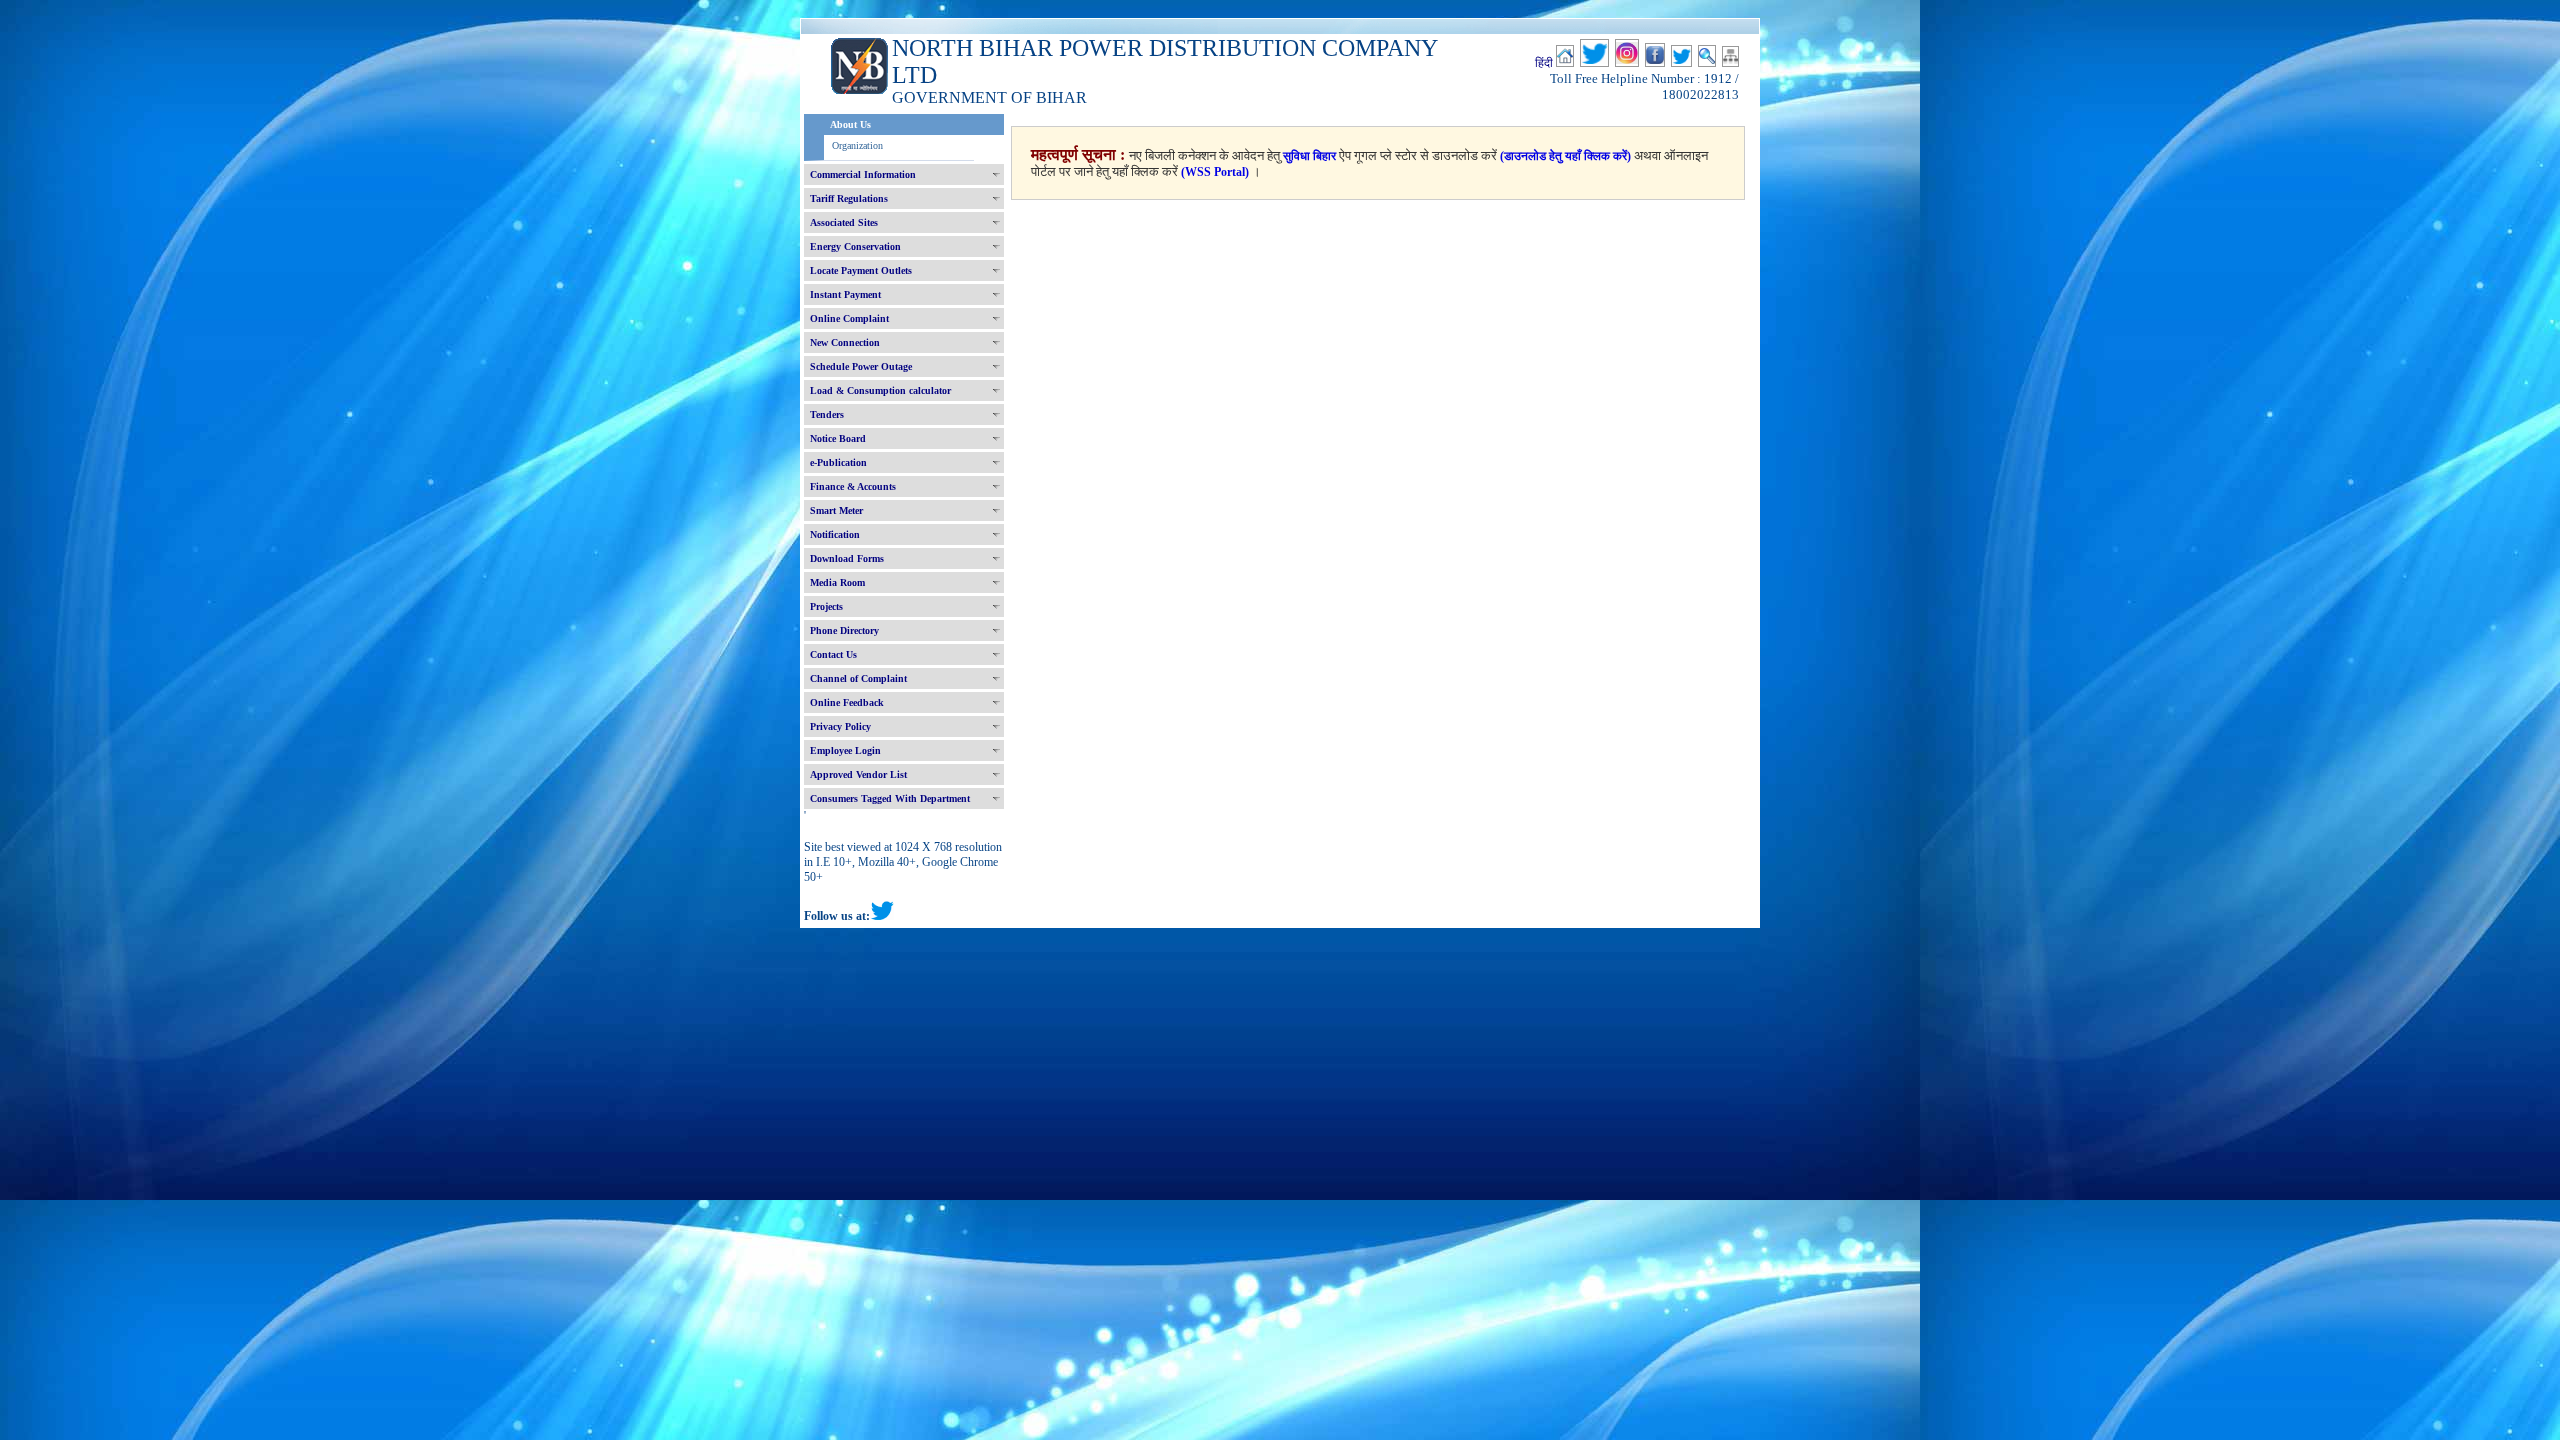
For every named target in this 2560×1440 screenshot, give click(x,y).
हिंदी (1544, 63)
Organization (857, 145)
